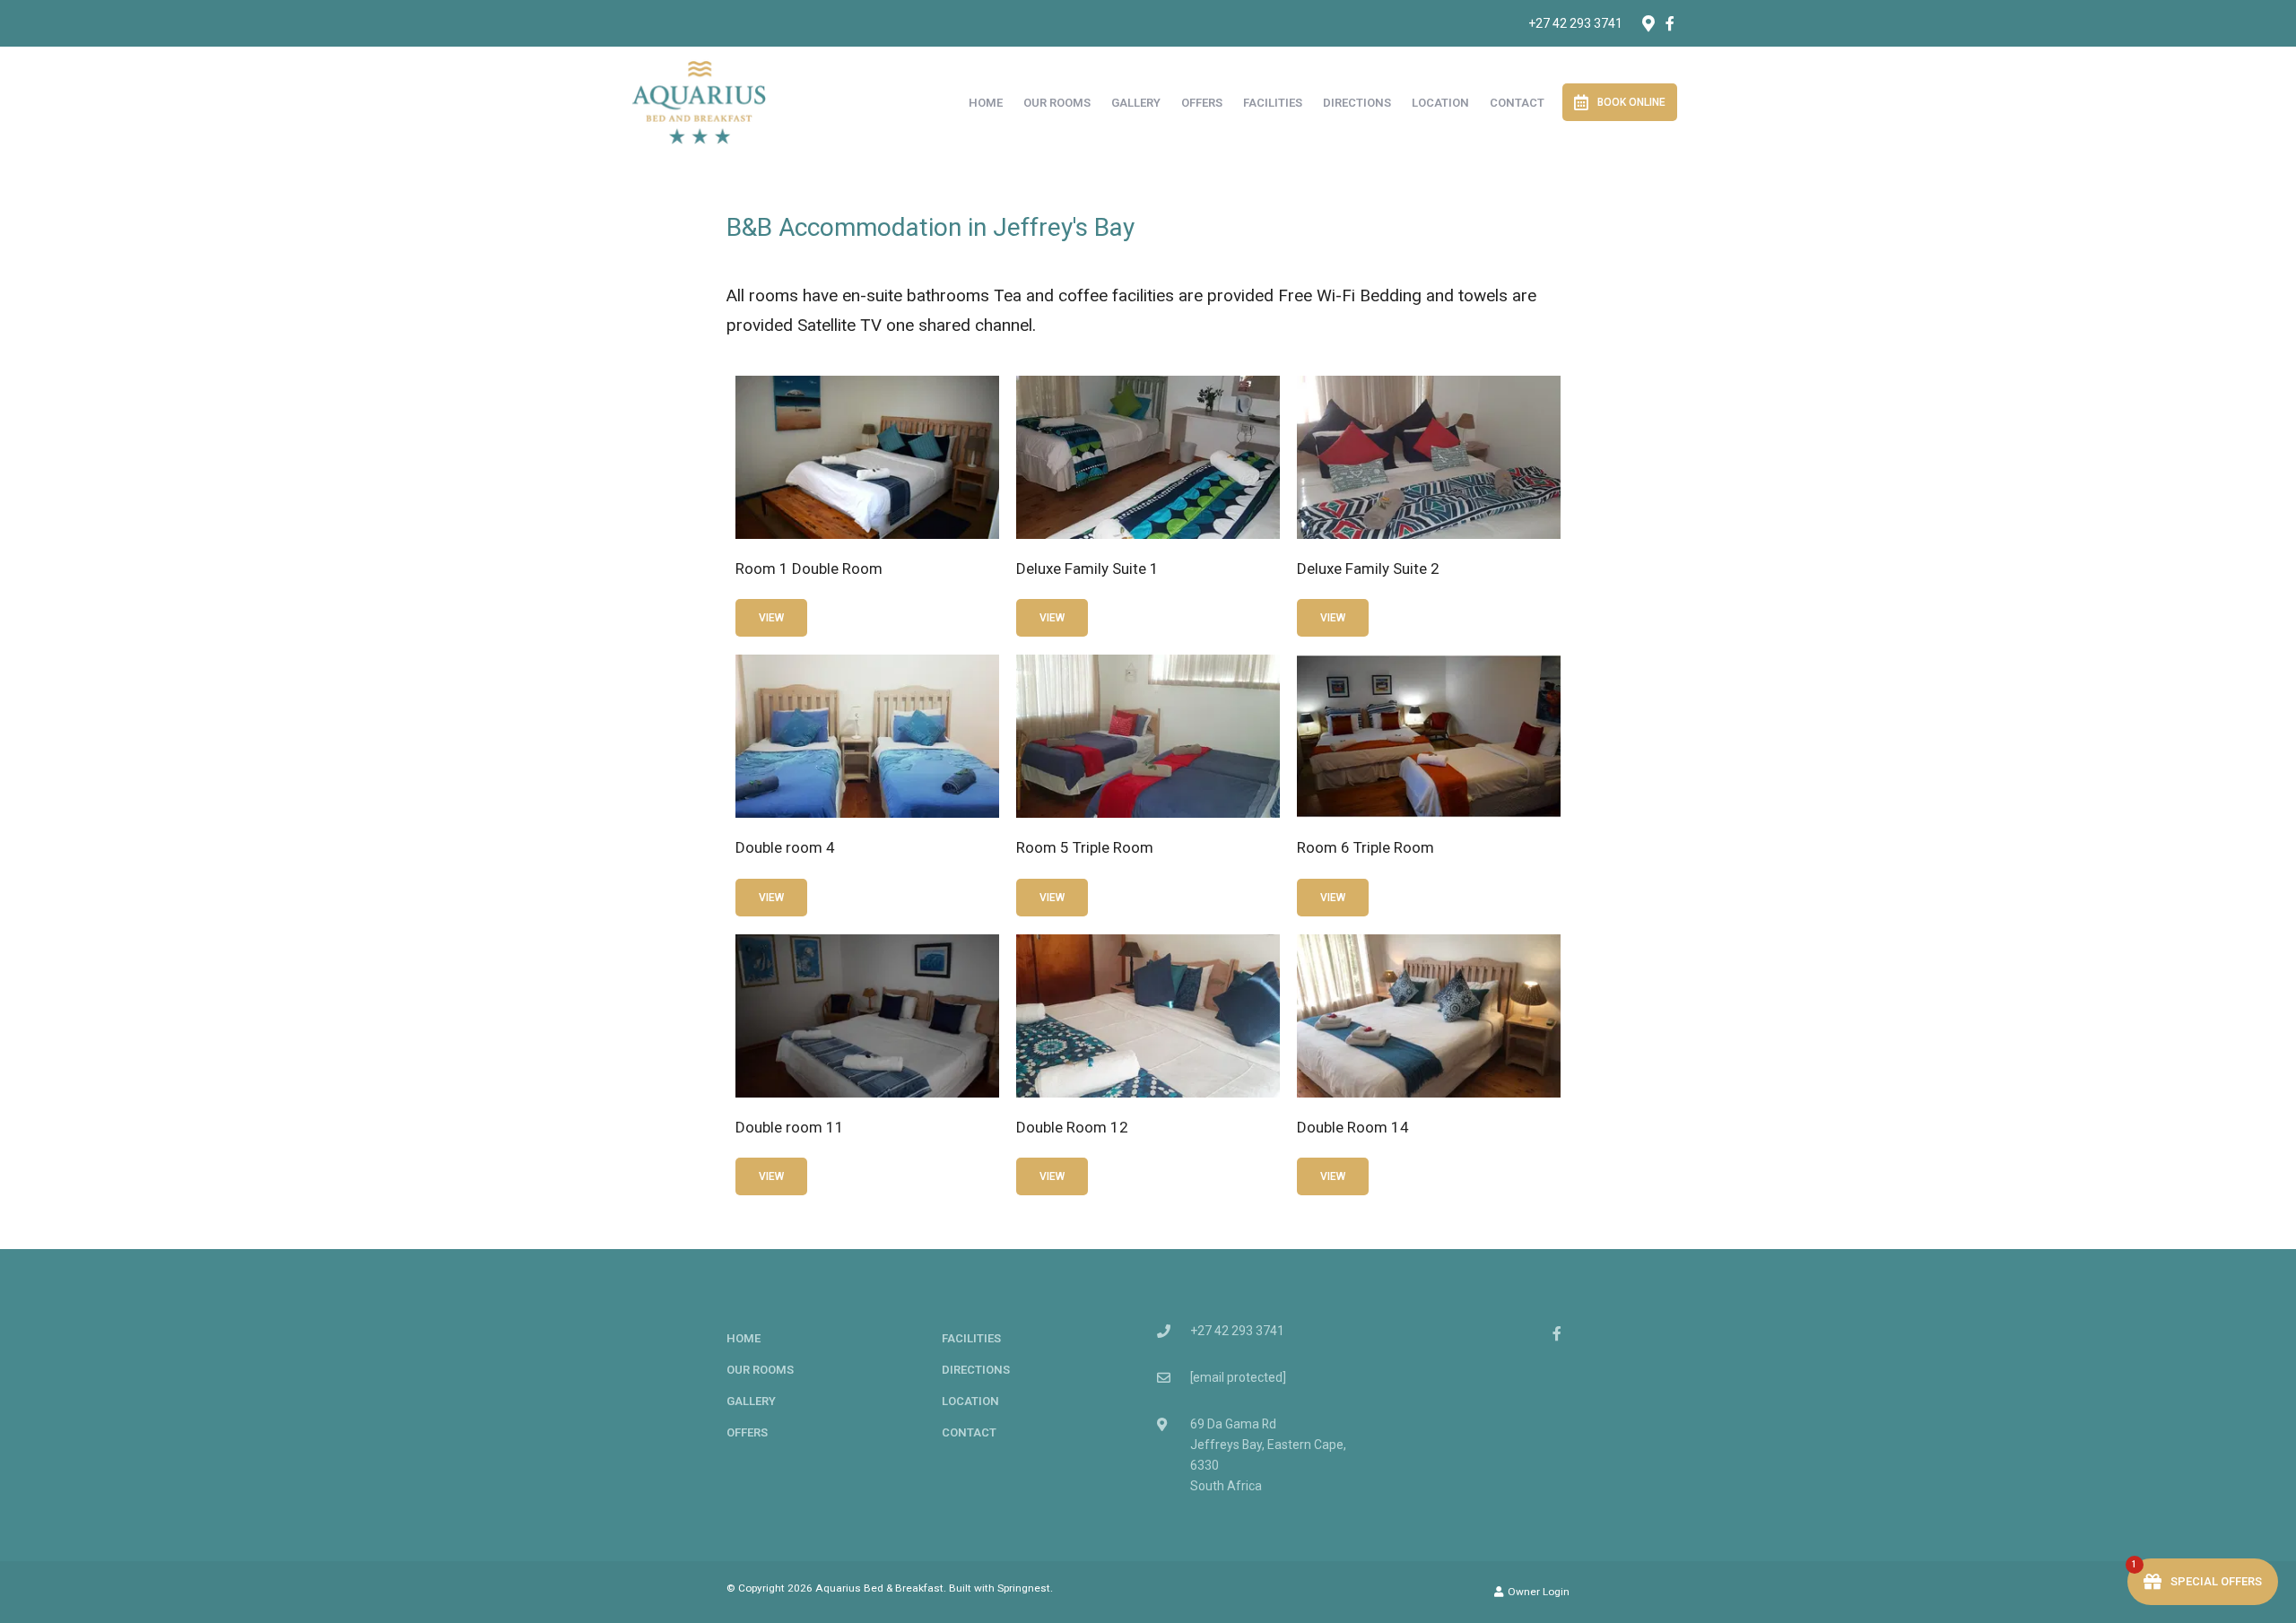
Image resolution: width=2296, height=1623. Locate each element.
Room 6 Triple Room (1365, 847)
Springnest (1024, 1588)
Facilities (1273, 103)
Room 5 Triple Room (1085, 847)
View (771, 618)
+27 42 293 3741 (1575, 23)
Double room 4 (785, 847)
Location (1440, 103)
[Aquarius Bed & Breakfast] (699, 101)
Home (986, 103)
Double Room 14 (1353, 1127)
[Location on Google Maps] (1648, 22)
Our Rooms (1057, 103)
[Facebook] (1670, 23)
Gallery (1136, 103)
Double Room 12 (1072, 1127)
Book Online (1631, 102)
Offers (1202, 103)
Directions (1357, 103)
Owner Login (1537, 1592)
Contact (1517, 103)
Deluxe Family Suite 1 (1087, 568)
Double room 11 (790, 1127)
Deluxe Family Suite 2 (1368, 568)
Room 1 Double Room (809, 568)
